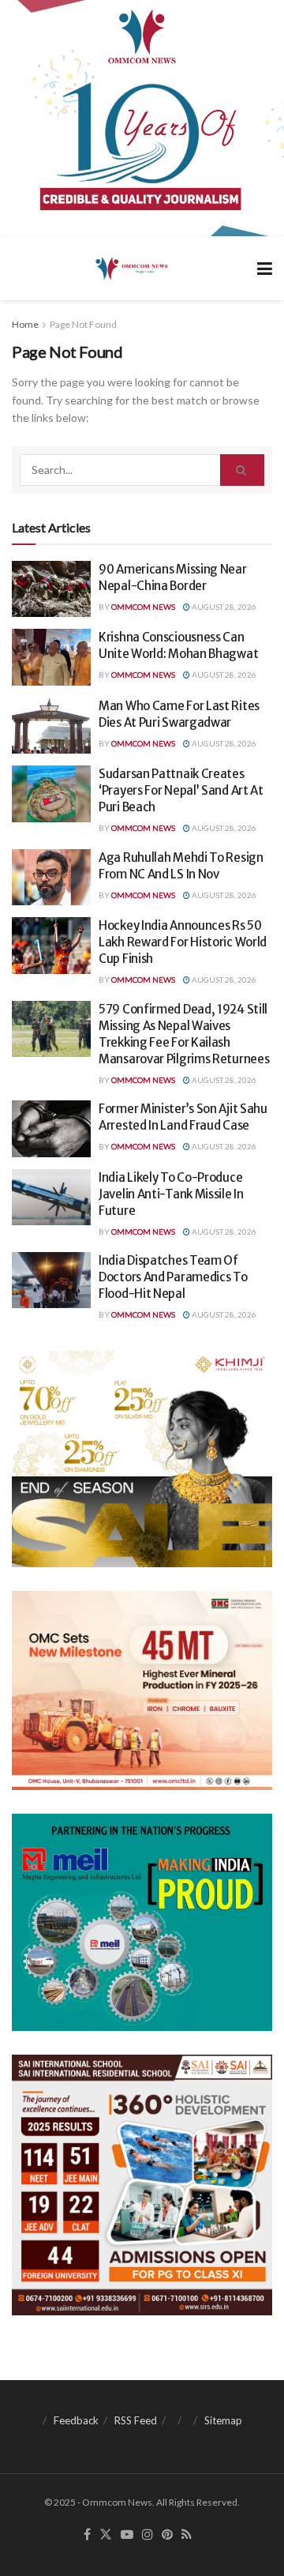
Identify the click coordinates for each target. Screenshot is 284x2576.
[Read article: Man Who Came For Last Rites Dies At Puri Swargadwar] (51, 726)
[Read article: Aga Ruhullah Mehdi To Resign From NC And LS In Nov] (51, 878)
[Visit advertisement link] (142, 118)
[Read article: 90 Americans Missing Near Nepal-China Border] (51, 589)
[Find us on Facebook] (87, 2535)
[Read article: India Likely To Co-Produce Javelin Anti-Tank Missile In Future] (51, 1198)
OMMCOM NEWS (143, 607)
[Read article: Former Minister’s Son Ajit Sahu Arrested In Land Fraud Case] (51, 1129)
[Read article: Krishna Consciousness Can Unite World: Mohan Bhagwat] (51, 657)
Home (25, 324)
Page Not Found (83, 324)
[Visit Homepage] (131, 268)
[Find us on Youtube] (127, 2535)
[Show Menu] (265, 268)
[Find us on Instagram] (148, 2535)
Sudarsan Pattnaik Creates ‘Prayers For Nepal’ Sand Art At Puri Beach (181, 790)
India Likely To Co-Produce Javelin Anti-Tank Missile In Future (171, 1194)
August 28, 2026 (223, 607)
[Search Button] (242, 470)
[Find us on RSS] (187, 2535)
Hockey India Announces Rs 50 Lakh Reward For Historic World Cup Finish (183, 942)
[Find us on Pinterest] (167, 2535)
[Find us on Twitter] (106, 2535)
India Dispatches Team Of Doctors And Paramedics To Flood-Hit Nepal (173, 1277)
